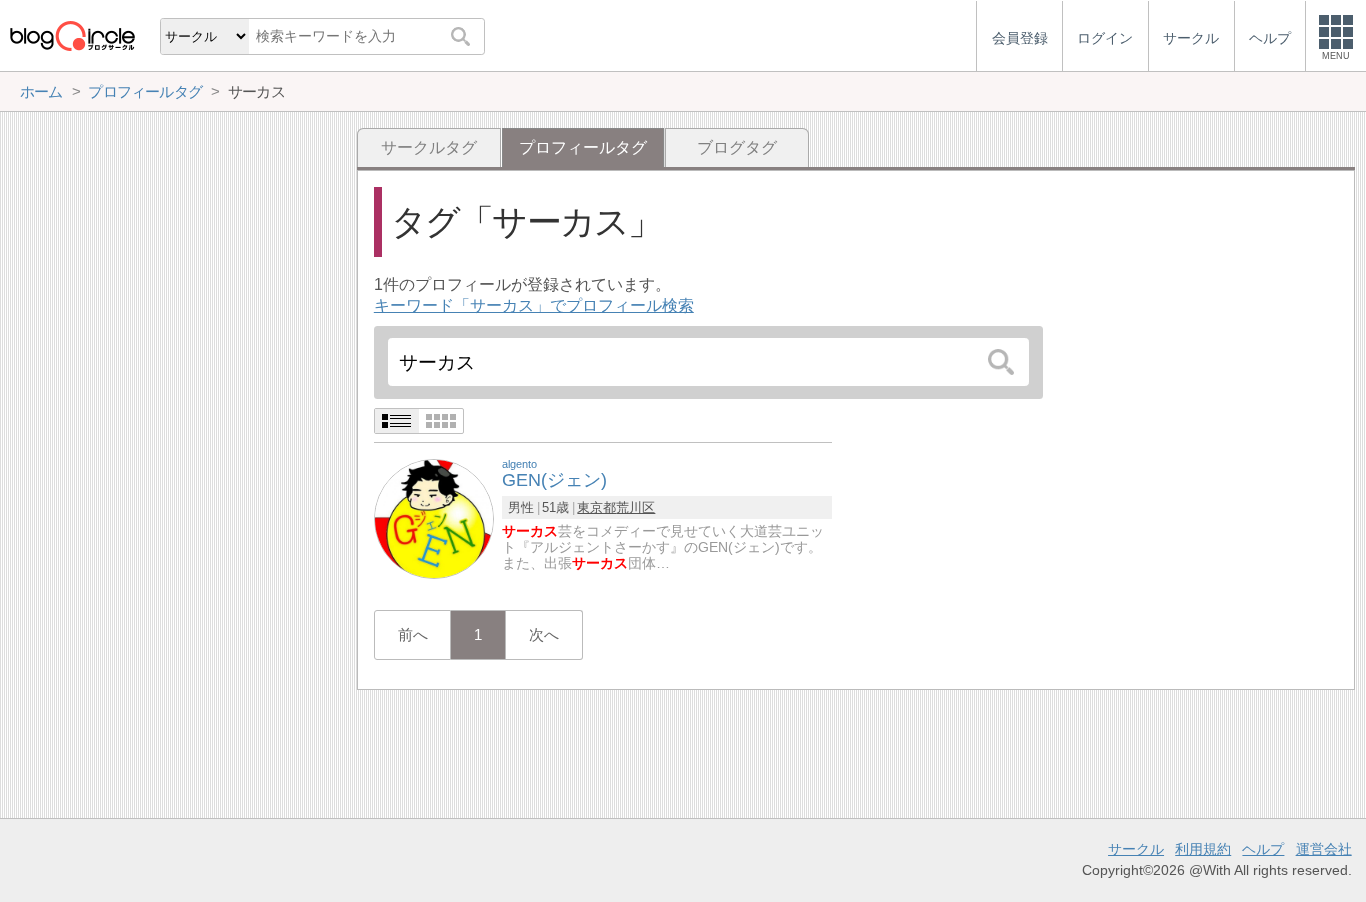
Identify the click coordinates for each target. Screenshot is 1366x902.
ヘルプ (1263, 849)
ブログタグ (737, 147)
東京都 (596, 507)
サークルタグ (429, 147)
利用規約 (1203, 849)
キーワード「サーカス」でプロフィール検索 (534, 305)
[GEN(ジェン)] (434, 517)
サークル (1136, 849)
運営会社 (1324, 849)
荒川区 (635, 507)
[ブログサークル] (72, 35)
